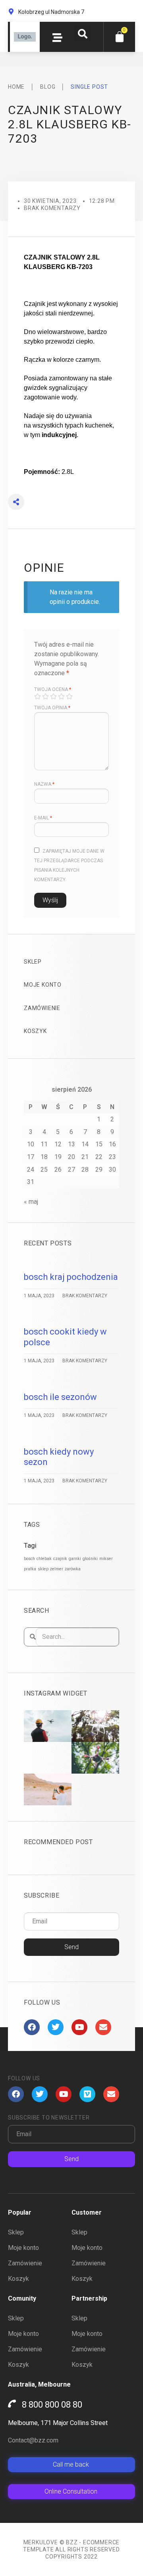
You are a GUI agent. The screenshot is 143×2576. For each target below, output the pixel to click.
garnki (75, 1559)
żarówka (73, 1569)
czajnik (60, 1559)
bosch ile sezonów (60, 1397)
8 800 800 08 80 (52, 2405)
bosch (29, 1559)
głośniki (90, 1559)
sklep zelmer (50, 1569)
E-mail (43, 818)
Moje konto (43, 985)
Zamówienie (42, 1008)
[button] (83, 34)
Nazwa (44, 784)
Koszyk (35, 1031)
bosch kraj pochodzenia (71, 1277)
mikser (106, 1559)
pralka (30, 1569)
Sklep (33, 962)
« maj (31, 1202)
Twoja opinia (52, 708)
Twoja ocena (53, 689)
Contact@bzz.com (33, 2440)
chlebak (44, 1559)
